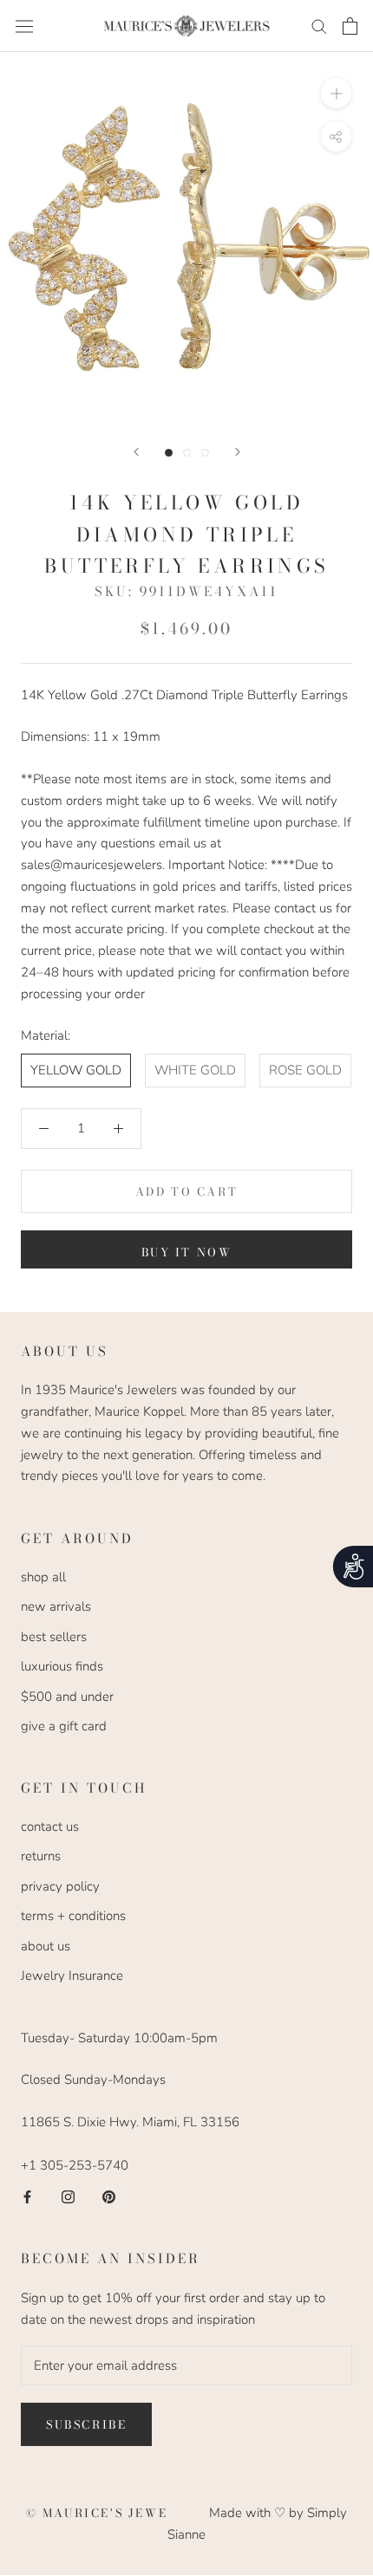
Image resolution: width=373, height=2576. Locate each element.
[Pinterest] (109, 2196)
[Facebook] (27, 2196)
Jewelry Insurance (72, 1976)
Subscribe (86, 2424)
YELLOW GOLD (76, 1070)
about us (46, 1946)
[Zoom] (336, 93)
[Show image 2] (187, 453)
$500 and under (67, 1697)
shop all (43, 1577)
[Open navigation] (24, 26)
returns (41, 1856)
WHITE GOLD (195, 1070)
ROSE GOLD (305, 1070)
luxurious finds (62, 1666)
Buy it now (187, 1252)
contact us (50, 1827)
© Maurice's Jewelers (118, 2513)
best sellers (54, 1637)
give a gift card (64, 1726)
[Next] (238, 452)
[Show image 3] (205, 453)
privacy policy (60, 1886)
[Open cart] (350, 26)
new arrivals (56, 1606)
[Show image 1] (169, 453)
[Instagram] (68, 2196)
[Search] (319, 26)
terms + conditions (73, 1916)
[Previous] (136, 452)
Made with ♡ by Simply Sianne (257, 2524)
